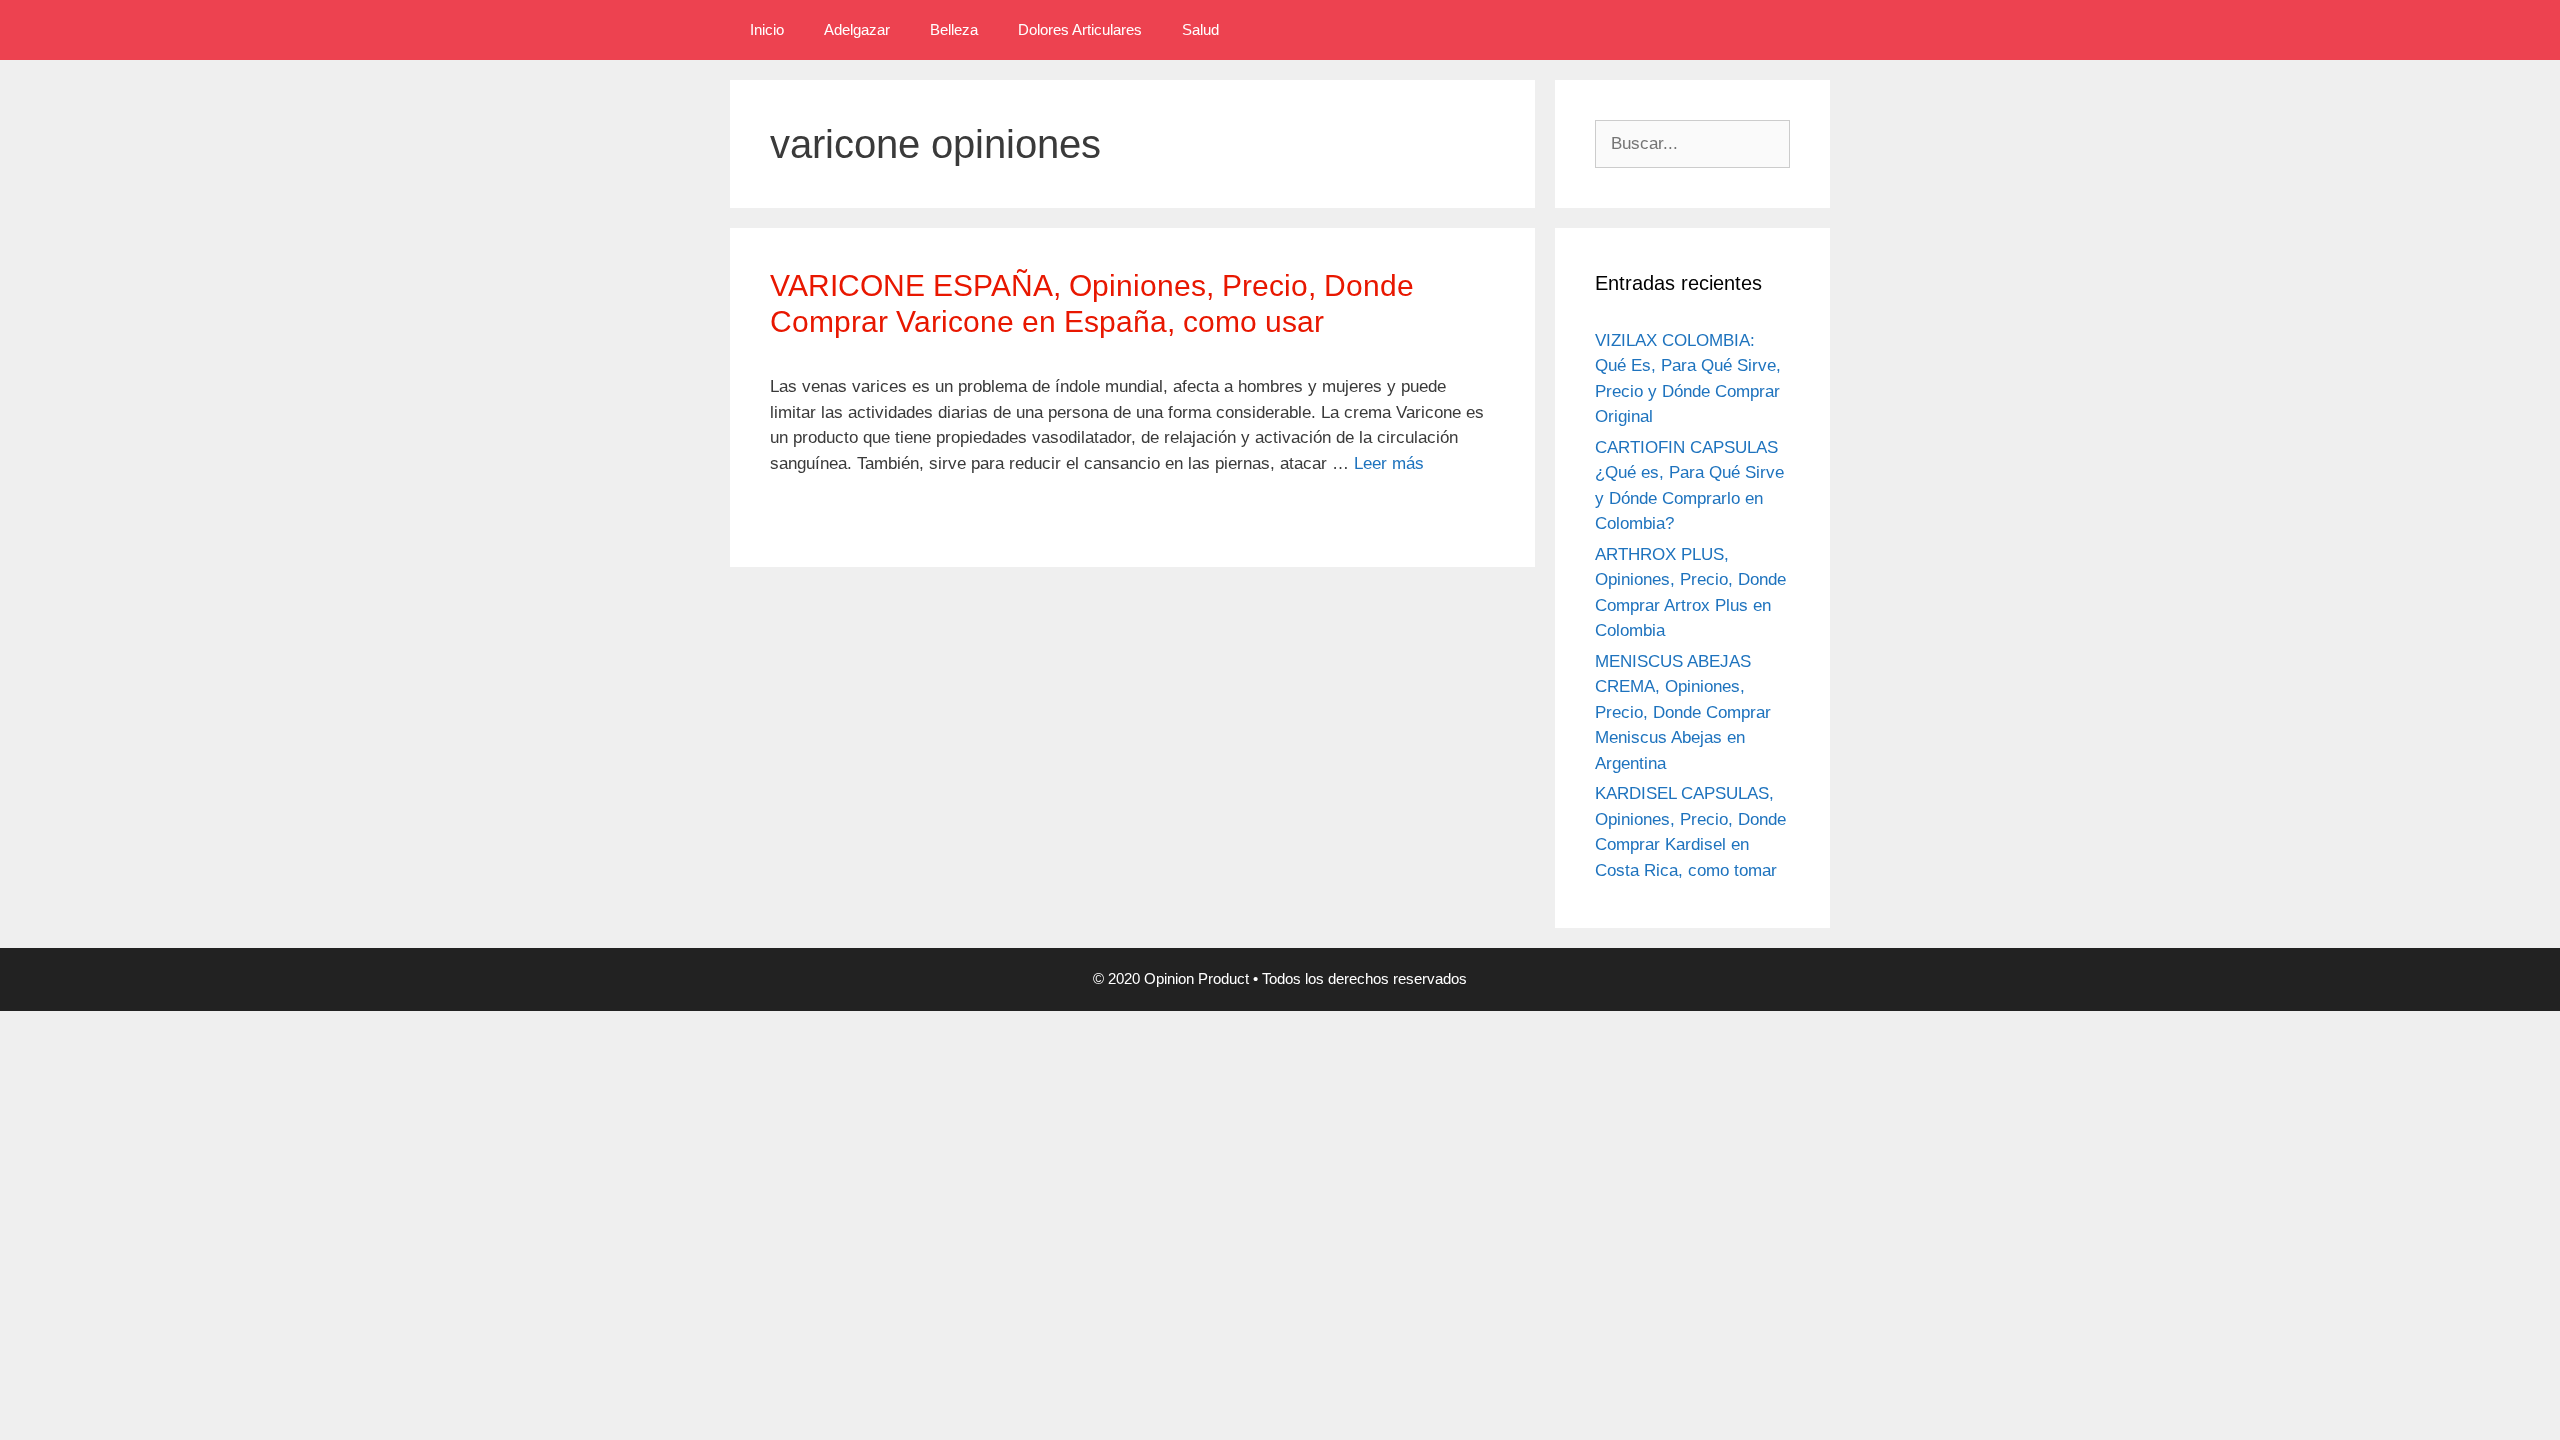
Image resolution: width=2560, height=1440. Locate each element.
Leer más (1389, 463)
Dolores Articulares (1080, 29)
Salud (1200, 29)
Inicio (767, 29)
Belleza (954, 29)
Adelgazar (857, 29)
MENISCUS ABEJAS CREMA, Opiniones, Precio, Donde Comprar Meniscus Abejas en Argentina (1683, 712)
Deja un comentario (854, 515)
